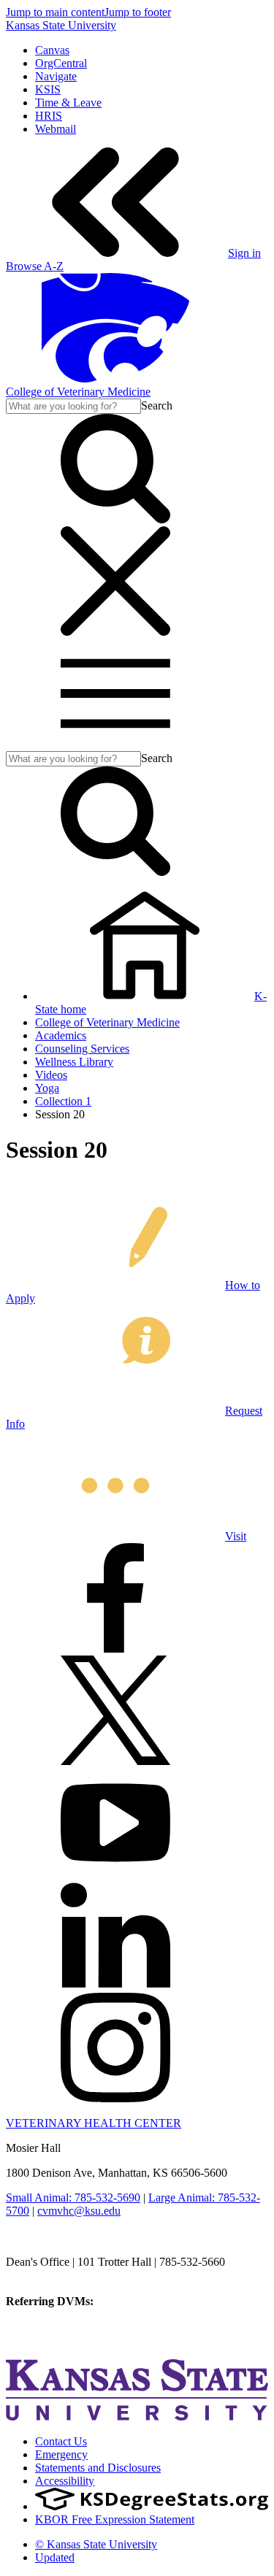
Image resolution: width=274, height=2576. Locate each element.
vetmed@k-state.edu (53, 2275)
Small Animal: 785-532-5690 (73, 2198)
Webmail (56, 129)
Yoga (47, 1088)
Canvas (52, 50)
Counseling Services (82, 1049)
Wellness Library (74, 1062)
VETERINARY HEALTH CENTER (94, 2123)
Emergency (61, 2454)
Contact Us (61, 2441)
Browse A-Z (35, 266)
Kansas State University (61, 25)
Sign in (244, 253)
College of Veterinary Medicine (78, 392)
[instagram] (115, 2098)
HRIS (49, 116)
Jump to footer (138, 12)
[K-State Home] (115, 378)
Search (157, 405)
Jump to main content (55, 12)
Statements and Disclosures (98, 2468)
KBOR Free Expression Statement (115, 2519)
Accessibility (65, 2481)
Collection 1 (63, 1101)
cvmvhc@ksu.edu (79, 2211)
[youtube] (115, 1873)
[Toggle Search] (115, 519)
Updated (55, 2557)
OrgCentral (61, 63)
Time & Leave (68, 103)
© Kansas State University (96, 2544)
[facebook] (115, 1649)
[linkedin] (115, 1986)
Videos (51, 1075)
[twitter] (115, 1761)
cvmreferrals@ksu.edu (148, 2301)
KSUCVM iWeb (45, 2327)
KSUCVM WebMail (54, 2341)
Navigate (56, 76)
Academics (61, 1035)
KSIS (48, 89)
